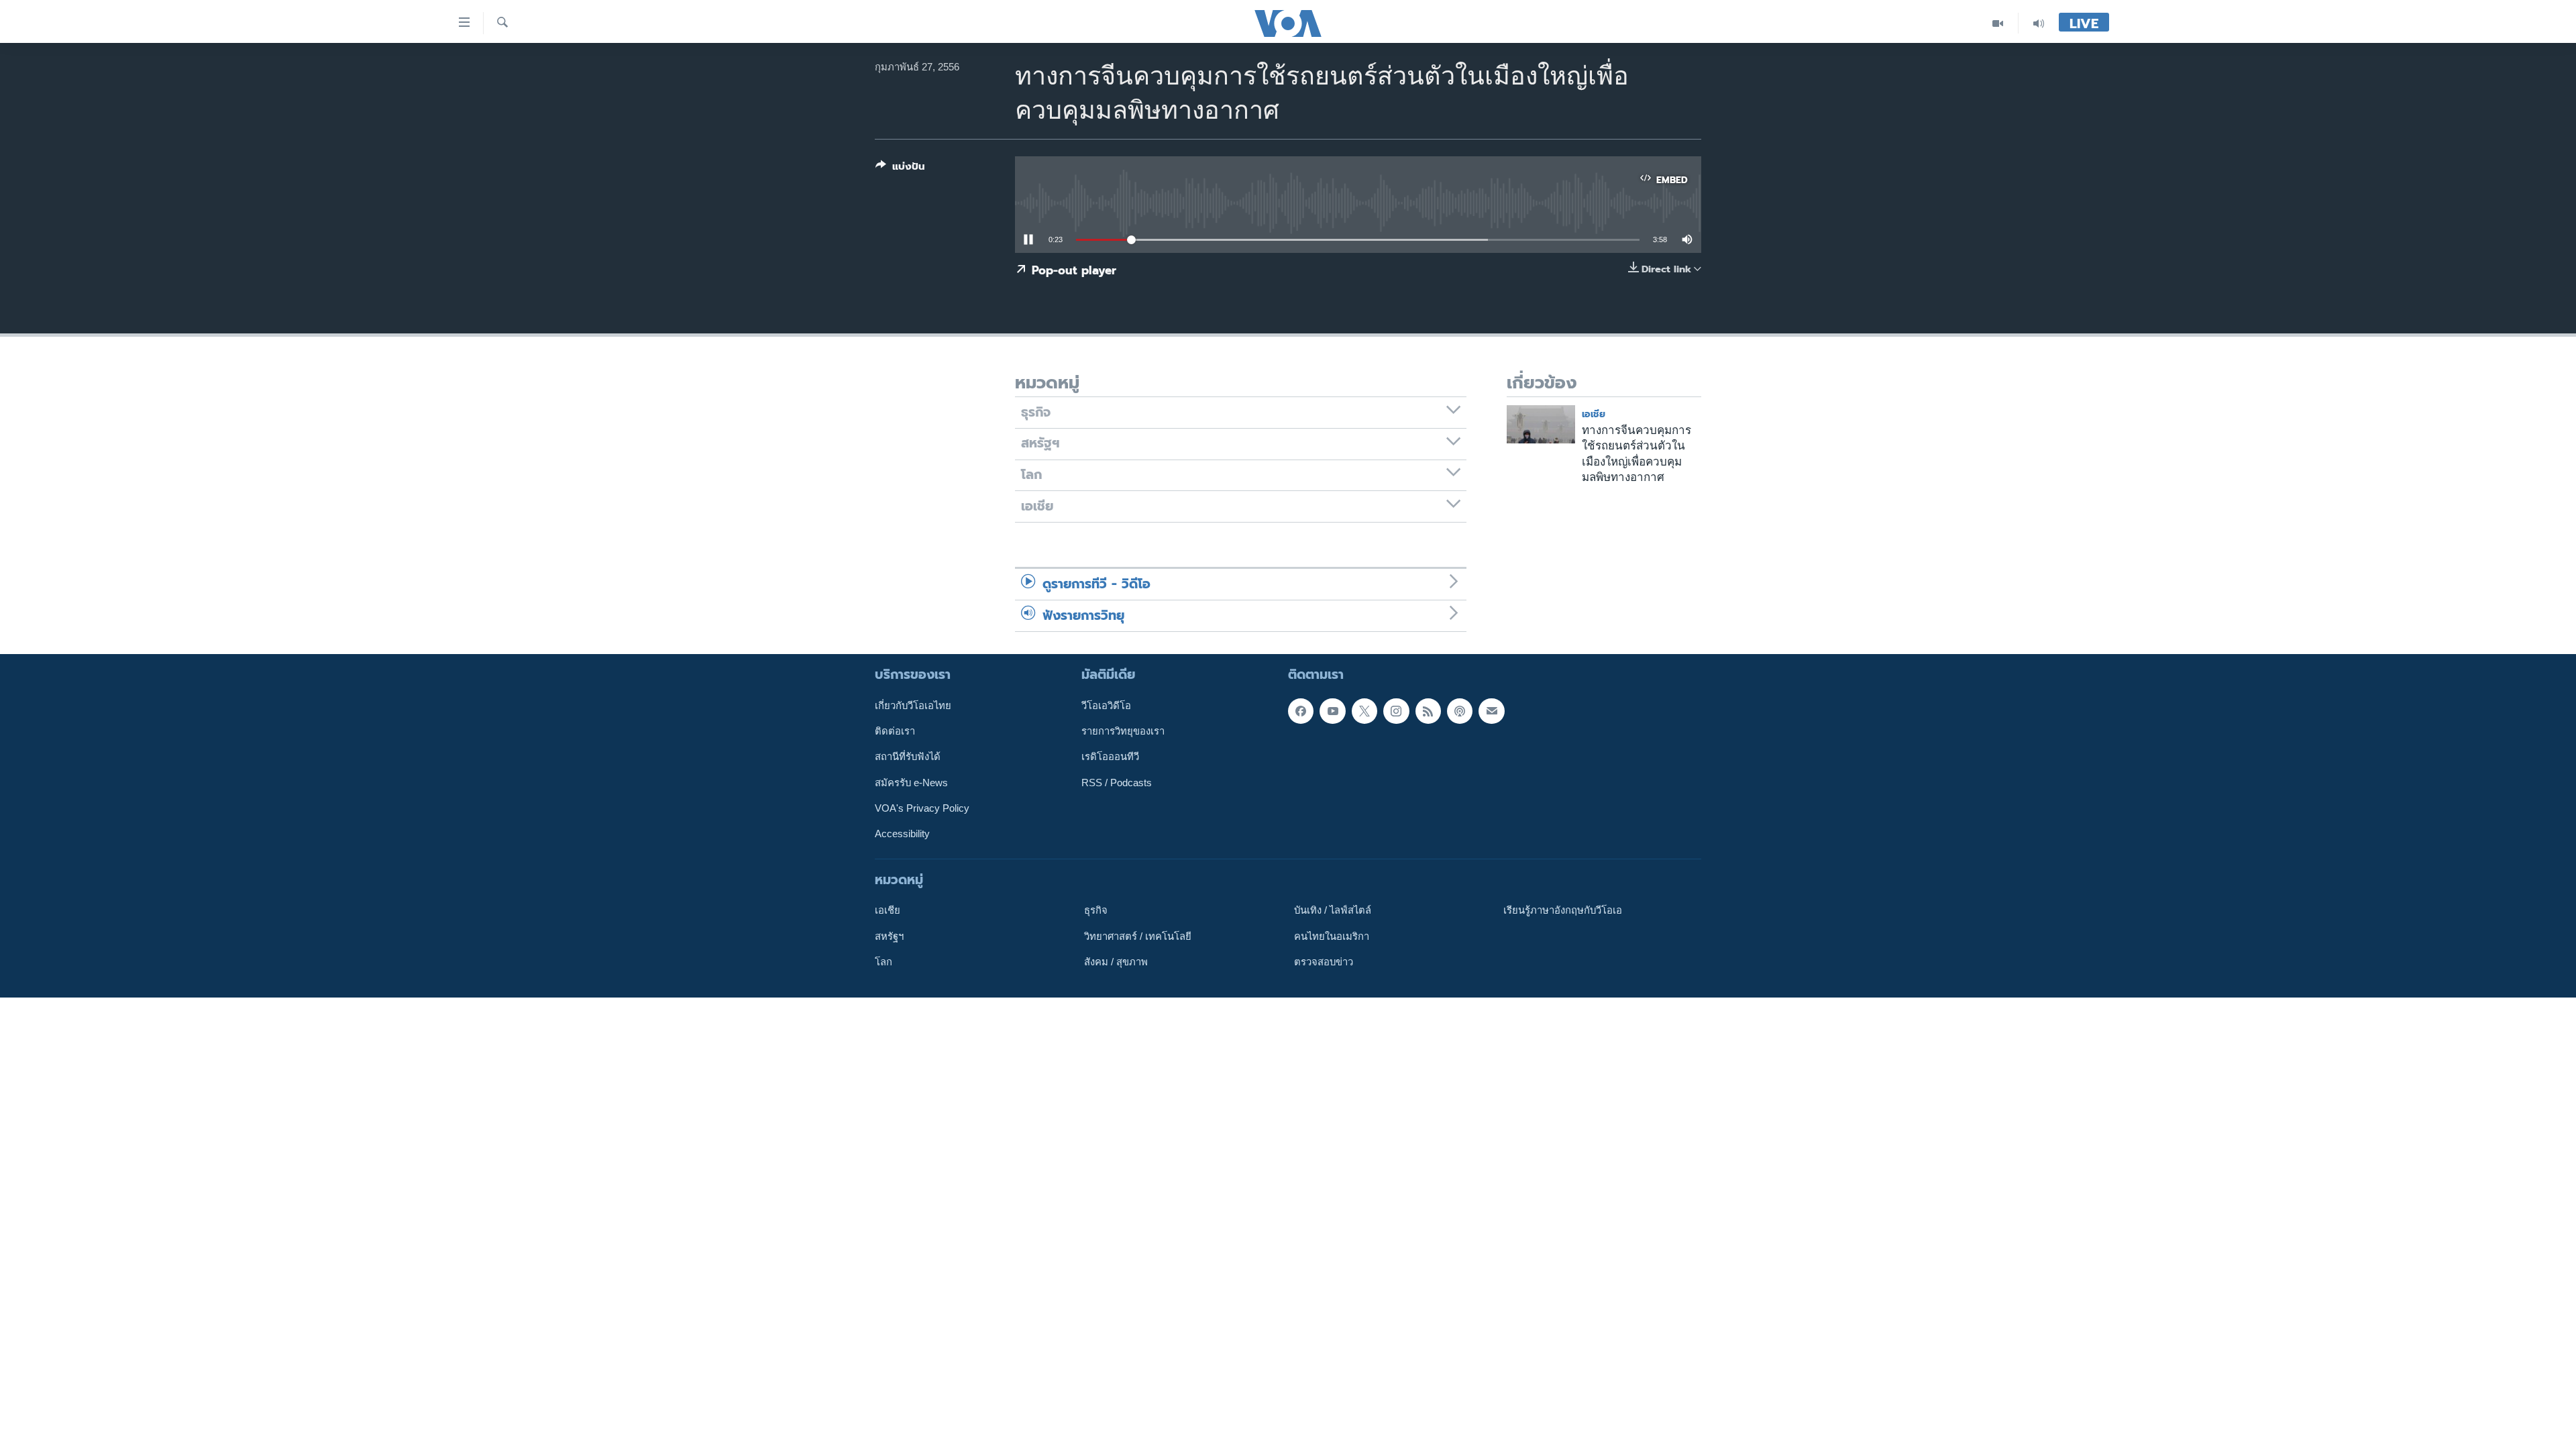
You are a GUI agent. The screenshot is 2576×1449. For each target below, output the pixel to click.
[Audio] (2039, 23)
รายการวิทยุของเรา (1123, 731)
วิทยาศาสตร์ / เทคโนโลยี (1138, 936)
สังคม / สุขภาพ (1116, 962)
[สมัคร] (1491, 711)
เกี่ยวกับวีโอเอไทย (913, 706)
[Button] (900, 169)
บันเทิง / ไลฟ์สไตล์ (1333, 910)
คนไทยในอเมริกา (1332, 936)
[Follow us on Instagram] (1396, 711)
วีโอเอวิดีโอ (1106, 706)
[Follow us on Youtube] (1332, 711)
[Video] (1998, 23)
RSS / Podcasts (1117, 782)
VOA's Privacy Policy (922, 808)
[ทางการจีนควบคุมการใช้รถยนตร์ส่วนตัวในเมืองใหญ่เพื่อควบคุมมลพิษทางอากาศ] (1541, 424)
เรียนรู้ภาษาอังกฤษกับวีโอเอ (1563, 910)
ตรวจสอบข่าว (1324, 962)
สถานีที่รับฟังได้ (908, 757)
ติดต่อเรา (895, 731)
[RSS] (1428, 711)
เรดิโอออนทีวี (1110, 757)
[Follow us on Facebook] (1301, 711)
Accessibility (902, 834)
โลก (883, 962)
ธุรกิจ (1096, 910)
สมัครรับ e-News (911, 782)
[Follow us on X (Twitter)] (1364, 711)
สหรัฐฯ (889, 936)
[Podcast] (1460, 711)
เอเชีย (1594, 414)
